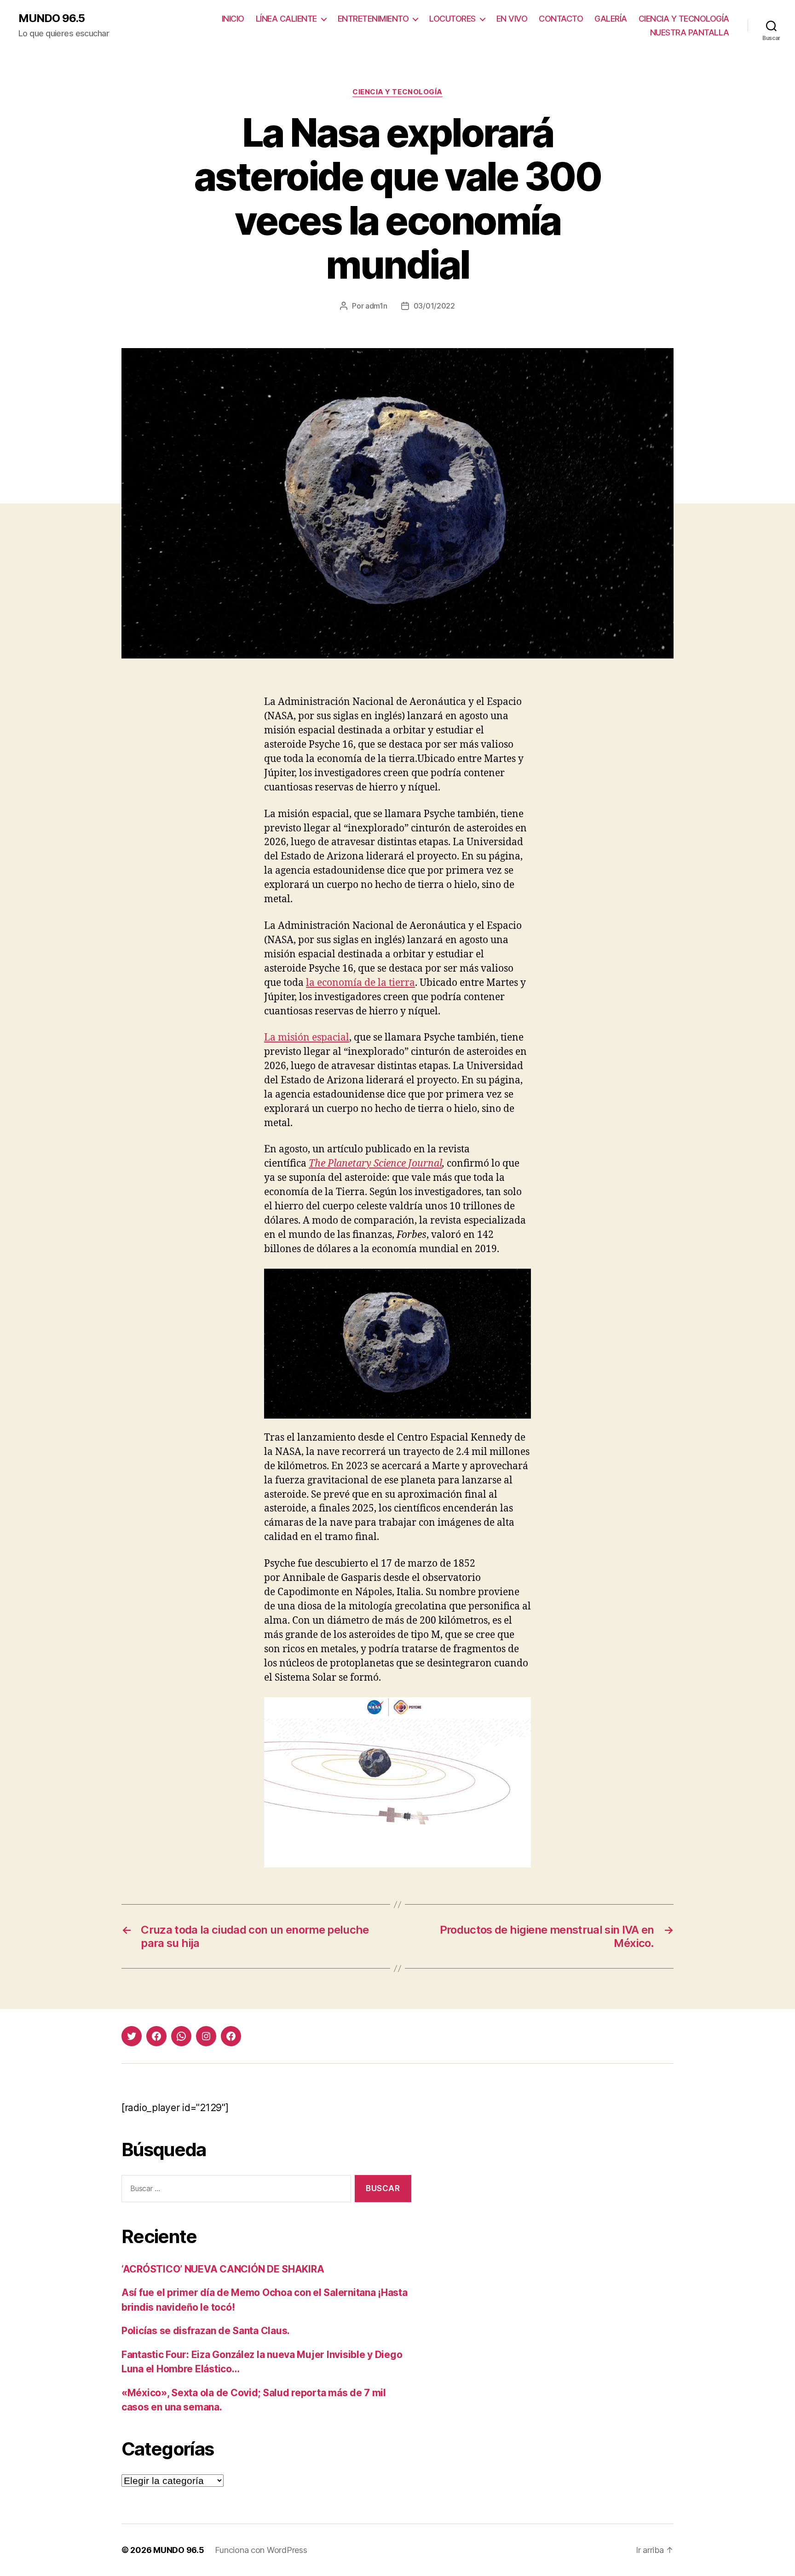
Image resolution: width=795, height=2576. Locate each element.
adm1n (376, 306)
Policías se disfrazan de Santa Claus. (206, 2331)
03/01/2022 (434, 306)
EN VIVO (512, 19)
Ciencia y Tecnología (397, 92)
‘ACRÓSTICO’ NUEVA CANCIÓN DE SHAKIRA (223, 2269)
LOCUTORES (452, 19)
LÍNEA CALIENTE (286, 19)
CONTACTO (561, 19)
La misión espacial (307, 1038)
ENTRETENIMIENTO (373, 19)
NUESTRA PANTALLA (690, 32)
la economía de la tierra (360, 983)
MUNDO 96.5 (52, 18)
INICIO (233, 19)
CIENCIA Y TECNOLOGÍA (684, 19)
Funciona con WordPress (261, 2550)
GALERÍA (611, 19)
